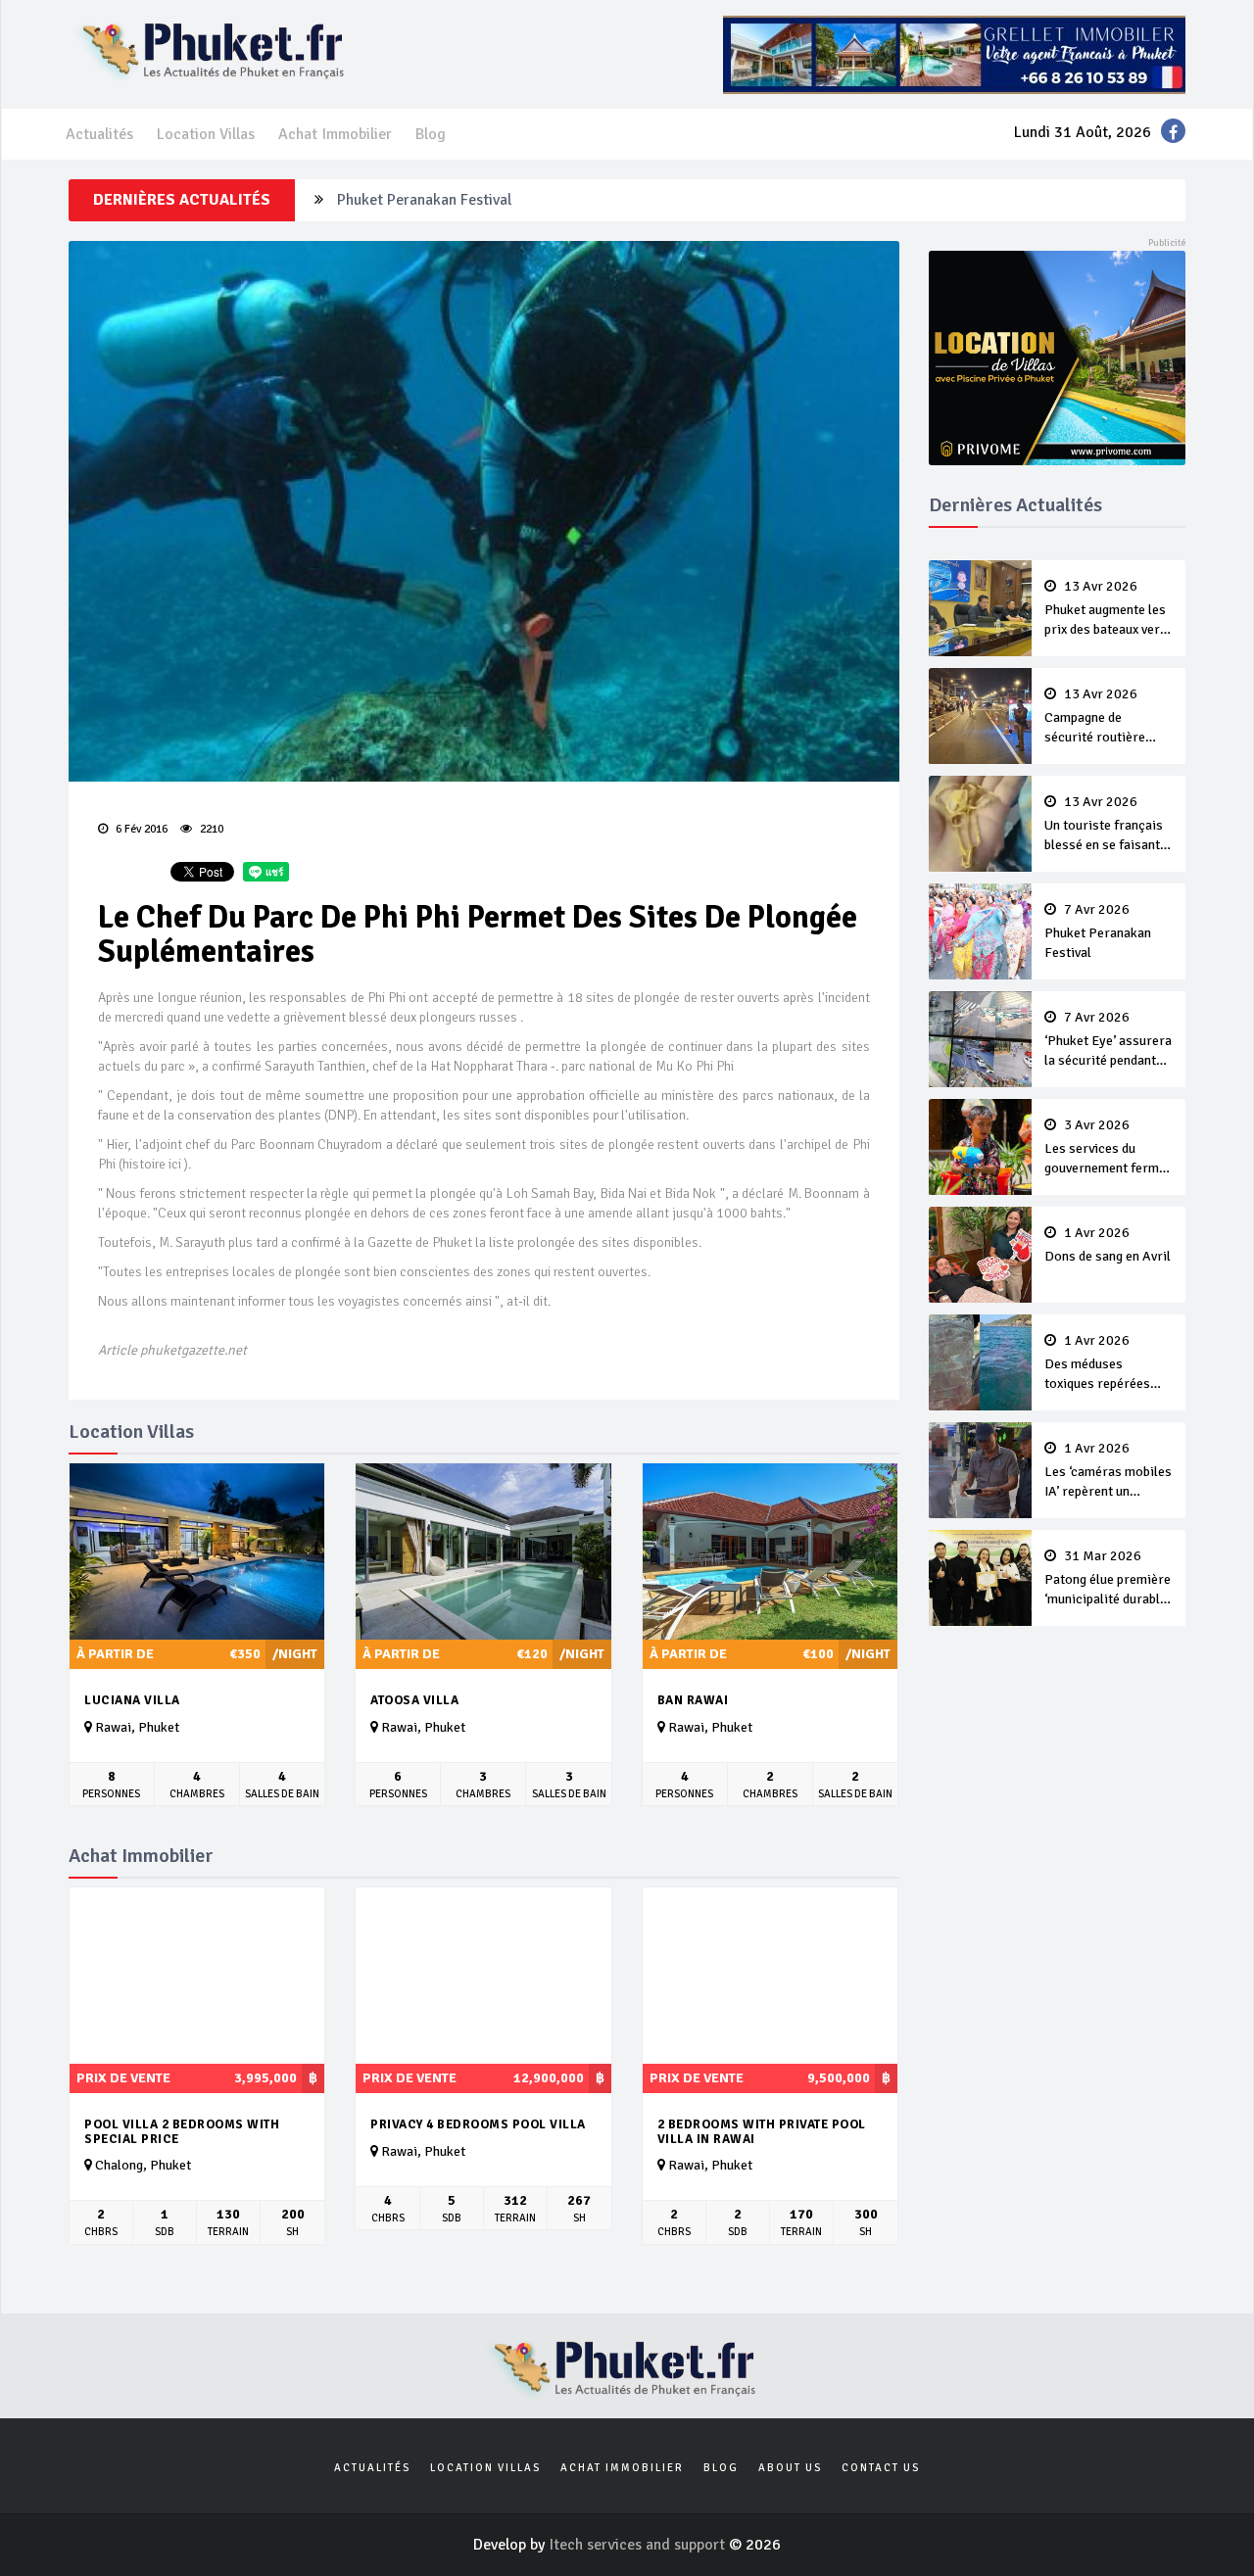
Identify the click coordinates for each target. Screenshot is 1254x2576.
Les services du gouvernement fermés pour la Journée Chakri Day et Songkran (1109, 1148)
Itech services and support (639, 2545)
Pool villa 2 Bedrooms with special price (182, 2132)
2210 (210, 829)
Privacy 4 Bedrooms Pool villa (478, 2124)
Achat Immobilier (335, 134)
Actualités (99, 134)
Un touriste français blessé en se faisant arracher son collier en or (1104, 825)
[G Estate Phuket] (954, 54)
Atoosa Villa (414, 1700)
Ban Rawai (693, 1700)
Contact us (881, 2468)
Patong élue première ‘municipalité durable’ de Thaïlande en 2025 (1108, 1579)
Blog (431, 134)
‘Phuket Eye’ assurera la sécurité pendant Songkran (1108, 1040)
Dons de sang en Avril (1108, 1245)
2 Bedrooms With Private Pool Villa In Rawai (762, 2132)
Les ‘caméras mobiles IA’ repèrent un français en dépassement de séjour (1108, 1471)
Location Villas (206, 134)
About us (790, 2468)
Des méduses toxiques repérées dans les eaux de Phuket (1097, 1363)
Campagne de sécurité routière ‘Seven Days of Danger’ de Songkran (1105, 717)
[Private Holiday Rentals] (1058, 357)
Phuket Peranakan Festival (424, 200)
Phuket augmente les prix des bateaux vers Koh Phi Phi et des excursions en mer (1106, 609)
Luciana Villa (132, 1700)
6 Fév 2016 (140, 829)
